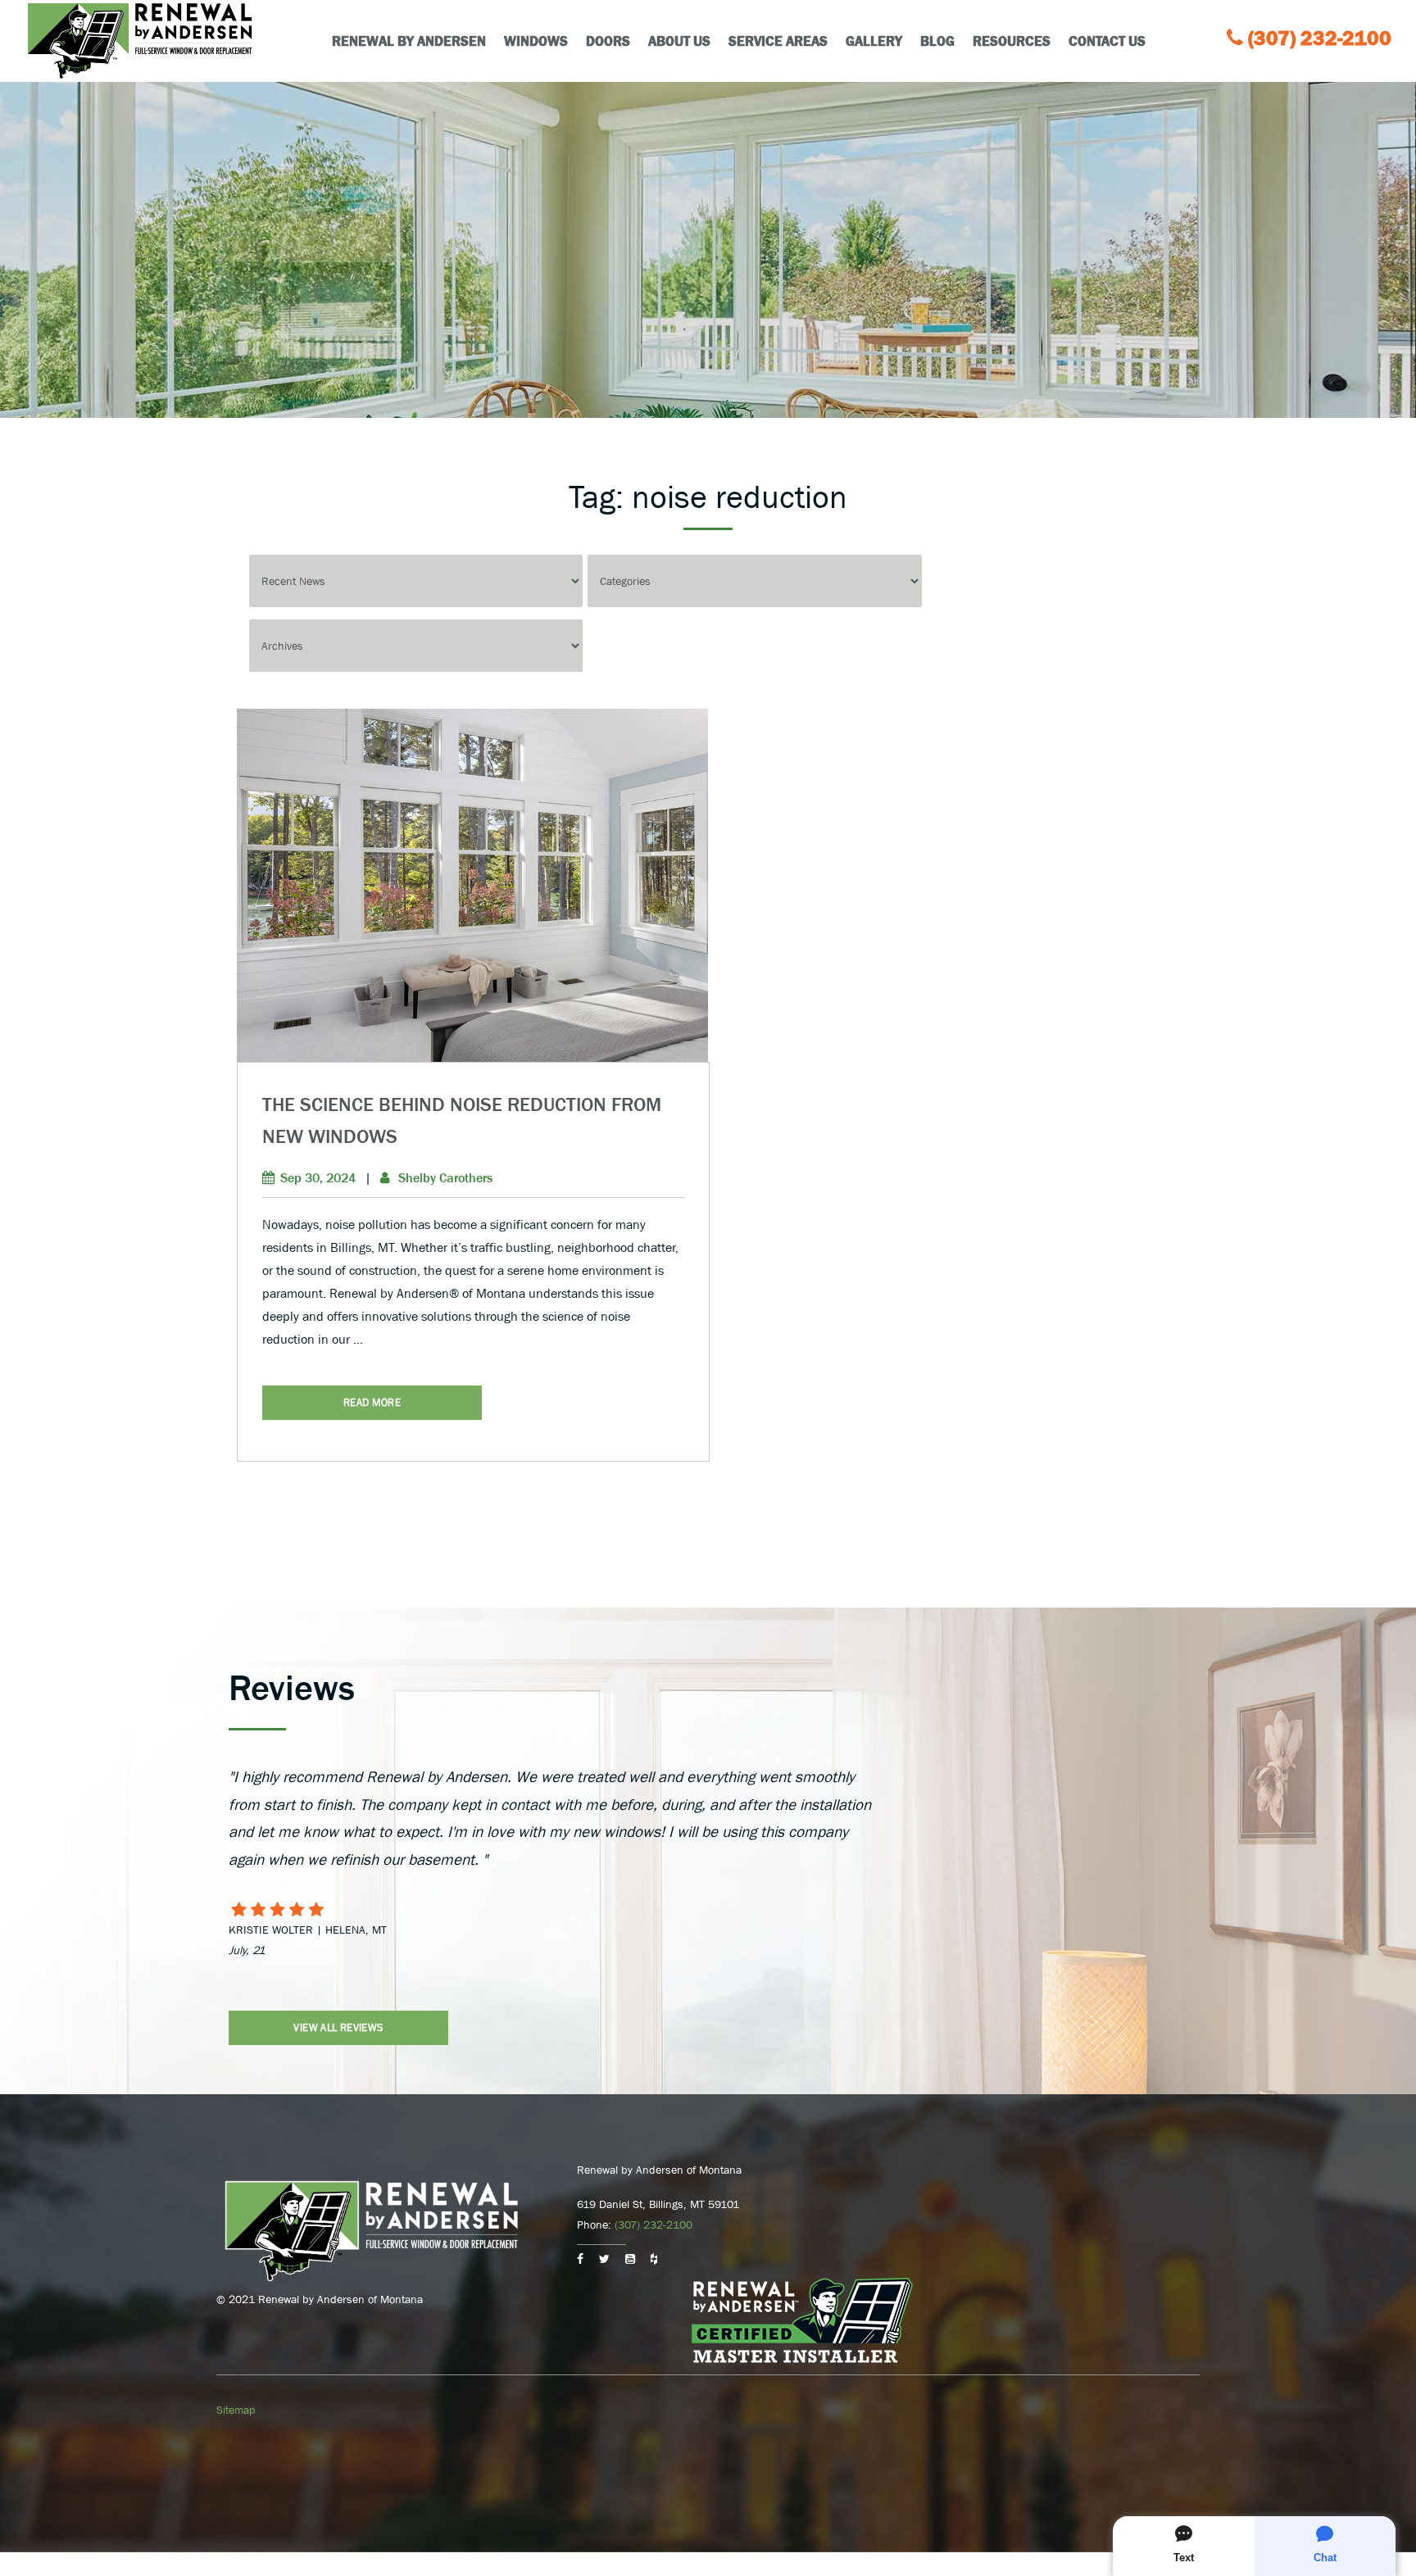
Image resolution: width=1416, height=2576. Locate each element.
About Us (679, 41)
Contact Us (1107, 41)
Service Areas (778, 41)
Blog (937, 41)
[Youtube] (630, 2259)
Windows (536, 41)
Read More (372, 1402)
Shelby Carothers (445, 1177)
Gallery (874, 41)
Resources (1012, 41)
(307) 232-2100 (1320, 38)
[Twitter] (604, 2259)
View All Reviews (338, 2027)
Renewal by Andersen (409, 41)
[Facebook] (580, 2259)
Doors (608, 41)
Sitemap (236, 2410)
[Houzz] (654, 2259)
